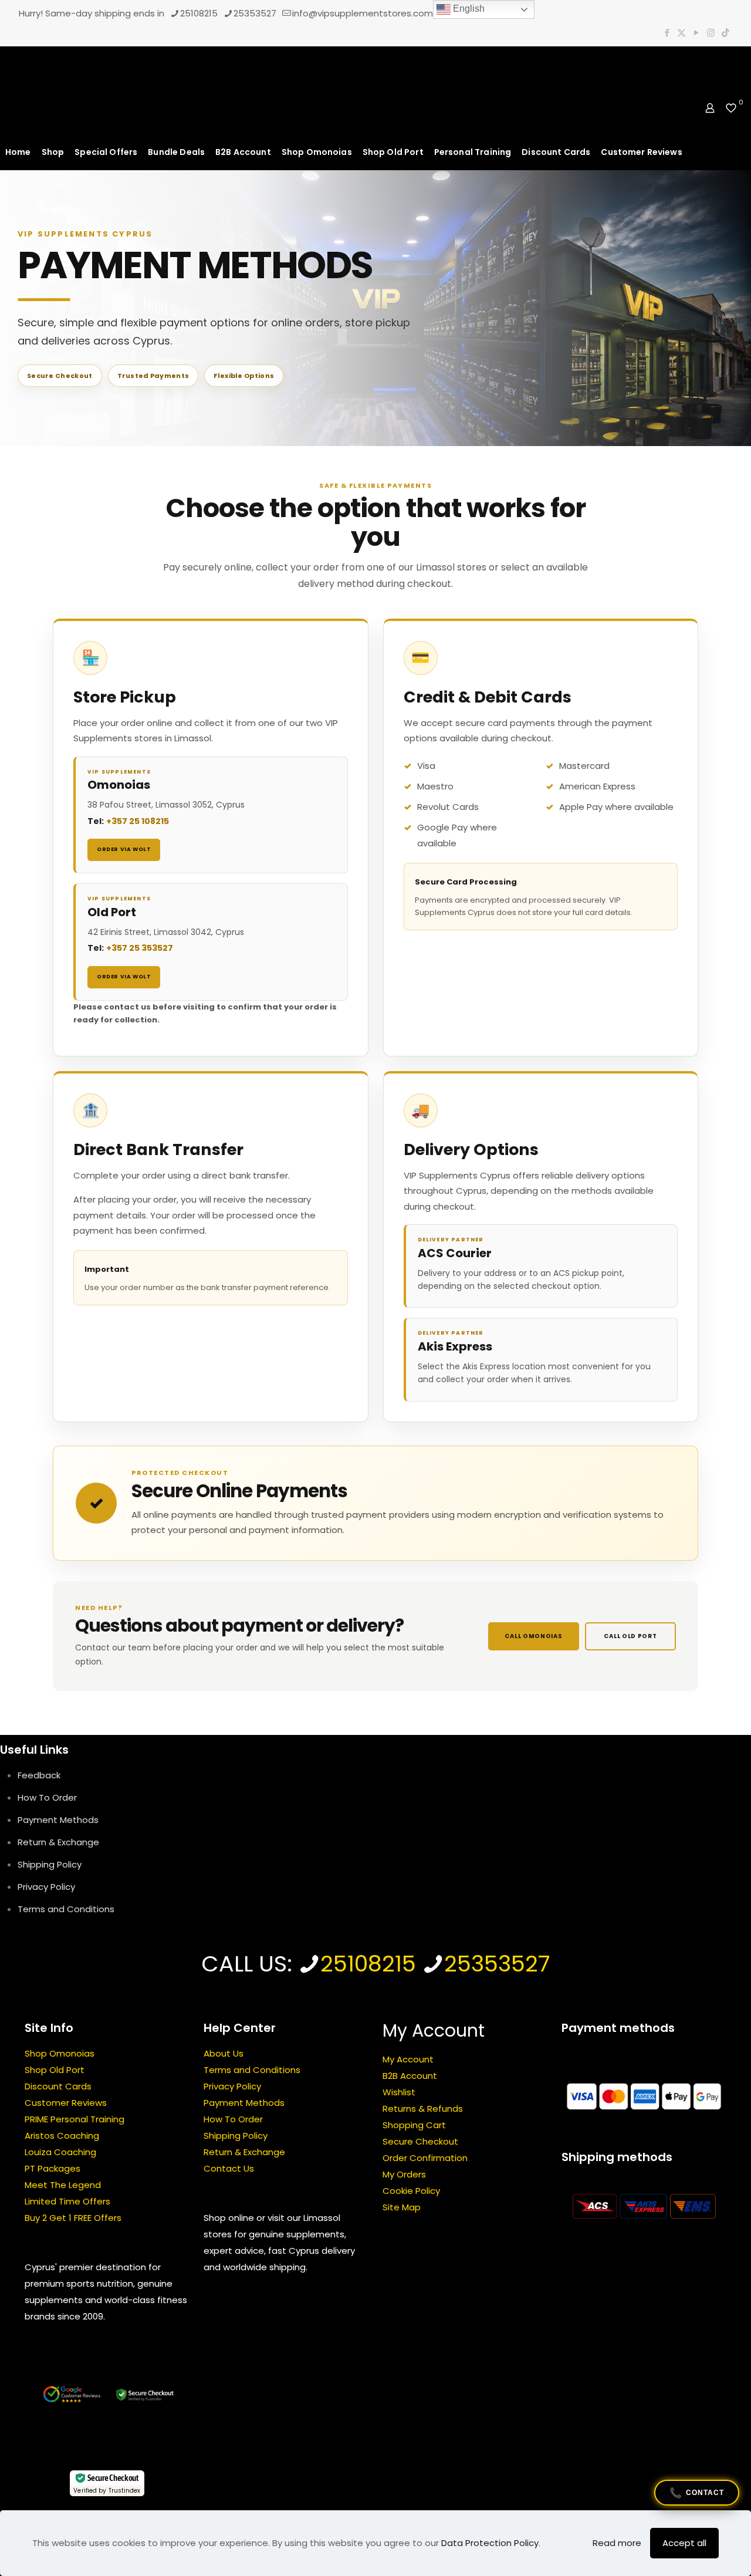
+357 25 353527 (140, 948)
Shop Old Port (55, 2070)
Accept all (684, 2543)
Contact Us (229, 2169)
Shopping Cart (414, 2126)
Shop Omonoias (60, 2054)
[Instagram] (711, 33)
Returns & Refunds (423, 2109)
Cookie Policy (411, 2191)
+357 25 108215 (138, 821)
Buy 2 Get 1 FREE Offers (73, 2218)
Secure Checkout (420, 2142)
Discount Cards (58, 2087)
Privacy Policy (46, 1887)
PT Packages (53, 2169)
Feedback (39, 1775)
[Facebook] (667, 33)
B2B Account (410, 2076)
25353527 (255, 13)
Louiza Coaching (60, 2153)
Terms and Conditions (66, 1909)
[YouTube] (696, 33)
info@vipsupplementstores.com (363, 13)
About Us (224, 2054)
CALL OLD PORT (630, 1636)
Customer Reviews (66, 2103)
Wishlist (399, 2093)
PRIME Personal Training (75, 2120)
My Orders (404, 2175)
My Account (408, 2060)
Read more (617, 2543)
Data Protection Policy (490, 2543)
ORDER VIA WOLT (124, 849)
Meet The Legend (63, 2185)
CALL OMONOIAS (533, 1636)
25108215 (199, 13)
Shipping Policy (50, 1864)
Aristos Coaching (62, 2136)
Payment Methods (58, 1820)
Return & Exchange (58, 1842)
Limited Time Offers (67, 2202)
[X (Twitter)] (681, 33)
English (468, 9)
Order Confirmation (425, 2158)
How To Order (47, 1797)
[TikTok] (725, 33)
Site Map (402, 2208)
